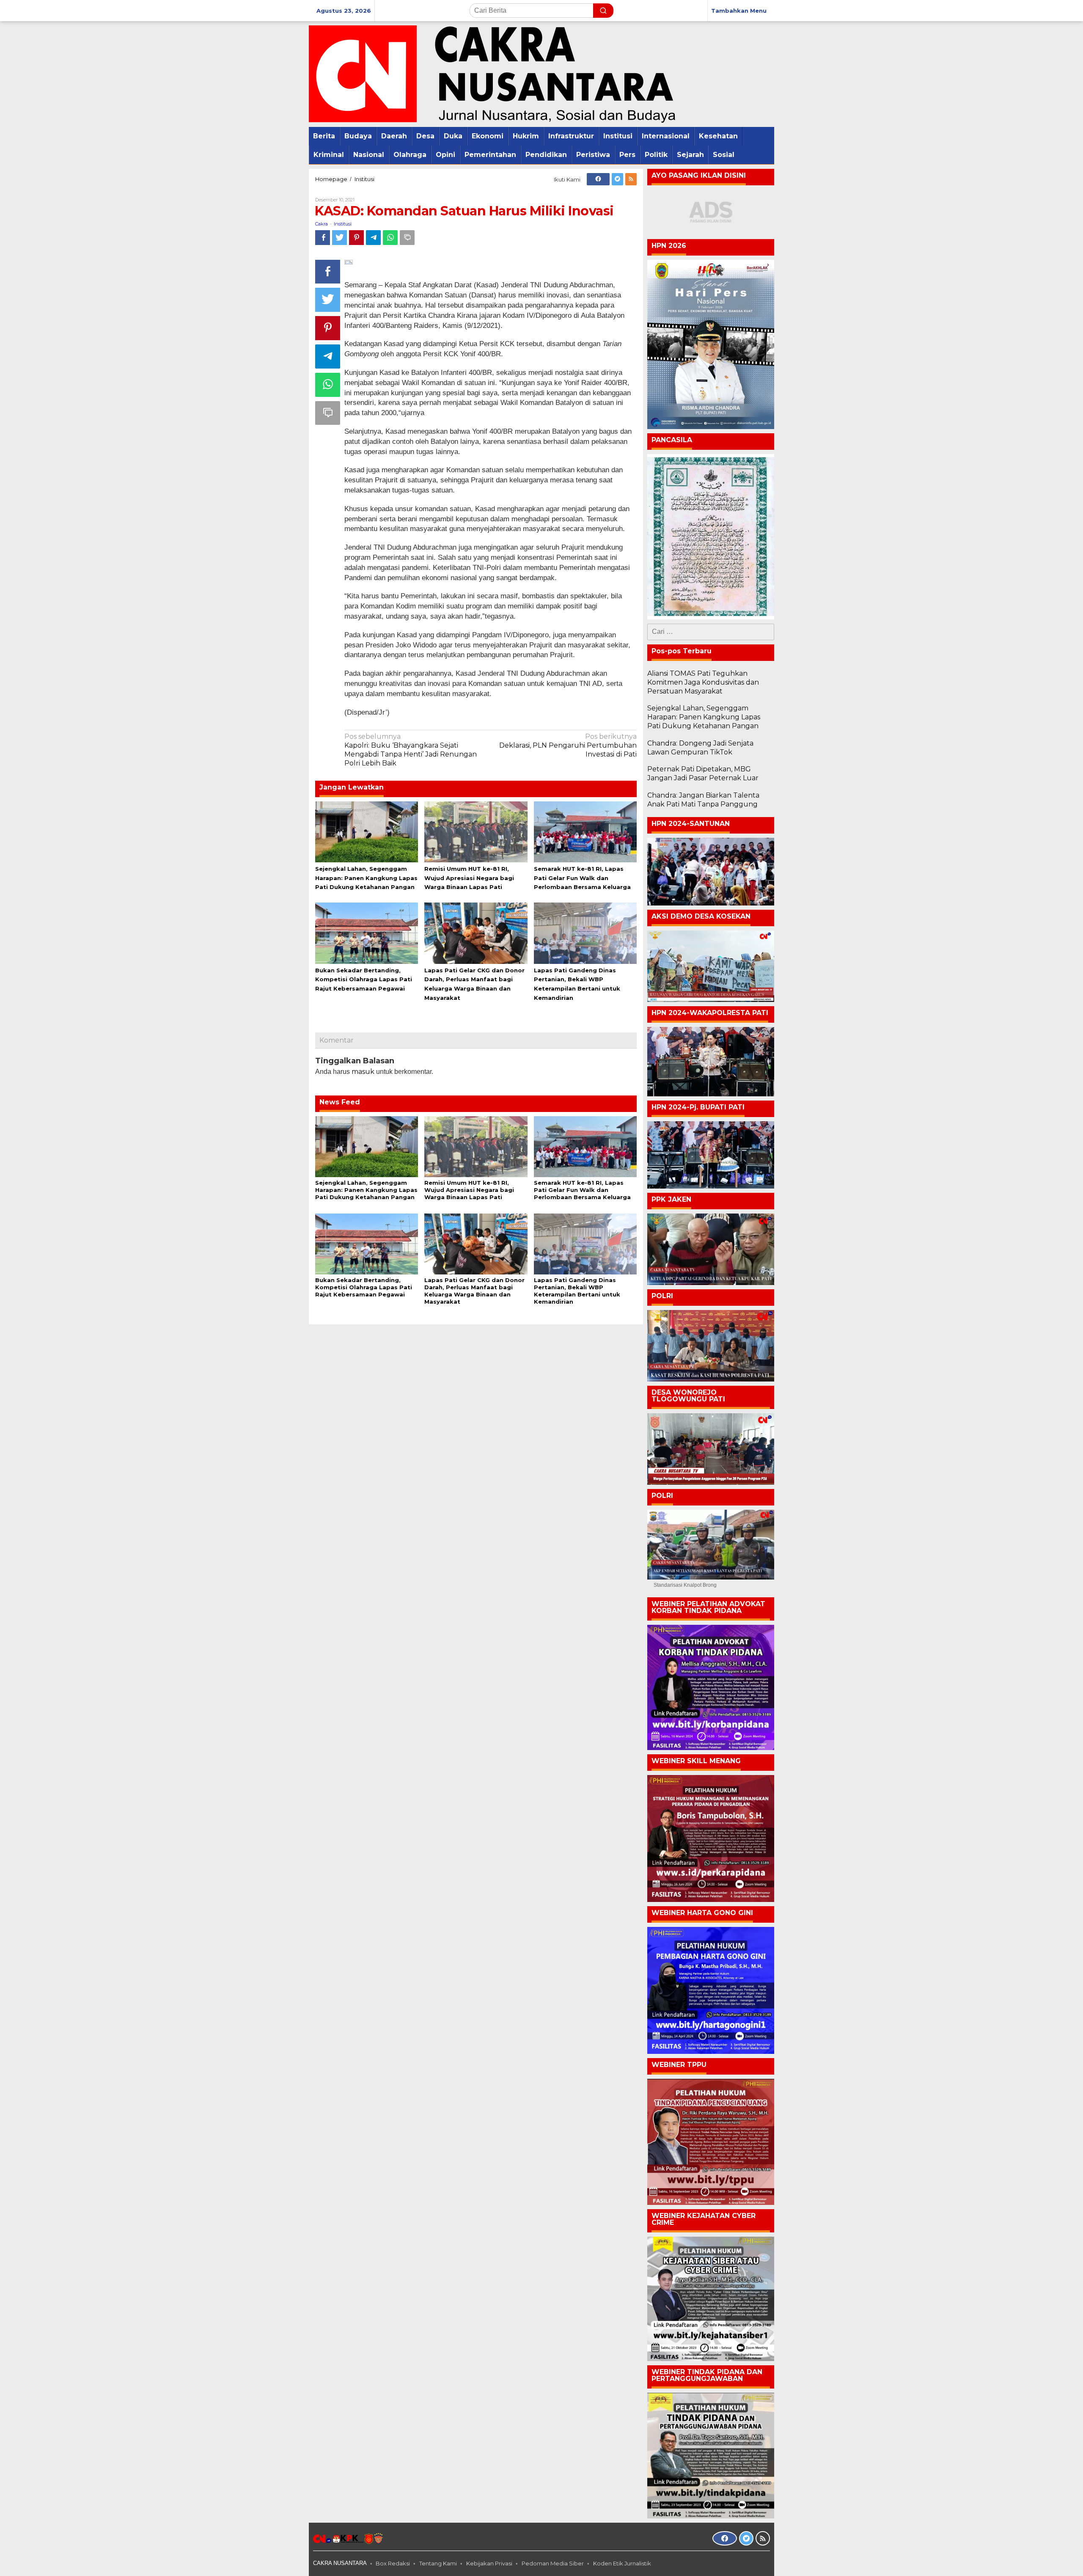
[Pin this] (356, 238)
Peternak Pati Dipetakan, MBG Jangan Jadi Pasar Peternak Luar (703, 773)
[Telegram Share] (373, 238)
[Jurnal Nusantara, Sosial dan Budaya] (492, 73)
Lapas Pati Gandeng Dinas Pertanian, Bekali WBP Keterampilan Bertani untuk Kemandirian (577, 1291)
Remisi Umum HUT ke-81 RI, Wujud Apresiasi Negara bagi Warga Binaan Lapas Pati (469, 878)
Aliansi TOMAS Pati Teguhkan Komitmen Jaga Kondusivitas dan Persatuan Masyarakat (703, 682)
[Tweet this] (339, 238)
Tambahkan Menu (739, 11)
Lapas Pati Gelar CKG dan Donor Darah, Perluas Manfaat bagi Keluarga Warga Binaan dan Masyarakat (474, 1291)
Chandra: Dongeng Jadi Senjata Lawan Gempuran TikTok (700, 748)
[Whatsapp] (390, 238)
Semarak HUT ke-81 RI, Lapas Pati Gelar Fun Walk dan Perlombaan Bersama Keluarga (582, 878)
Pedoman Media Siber (553, 2563)
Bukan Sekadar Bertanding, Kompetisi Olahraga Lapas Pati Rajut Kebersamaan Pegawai (364, 980)
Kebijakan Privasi (489, 2563)
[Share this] (323, 238)
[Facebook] (598, 179)
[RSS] (631, 179)
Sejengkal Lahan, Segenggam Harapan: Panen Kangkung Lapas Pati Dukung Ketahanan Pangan (366, 878)
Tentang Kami (438, 2563)
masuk (363, 1072)
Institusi (343, 224)
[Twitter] (617, 179)
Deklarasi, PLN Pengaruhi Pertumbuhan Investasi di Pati (568, 745)
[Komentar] (407, 238)
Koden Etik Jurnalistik (622, 2563)
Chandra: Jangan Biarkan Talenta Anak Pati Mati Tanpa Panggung (703, 800)
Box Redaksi (393, 2563)
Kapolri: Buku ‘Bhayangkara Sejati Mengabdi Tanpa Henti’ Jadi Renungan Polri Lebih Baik (411, 750)
